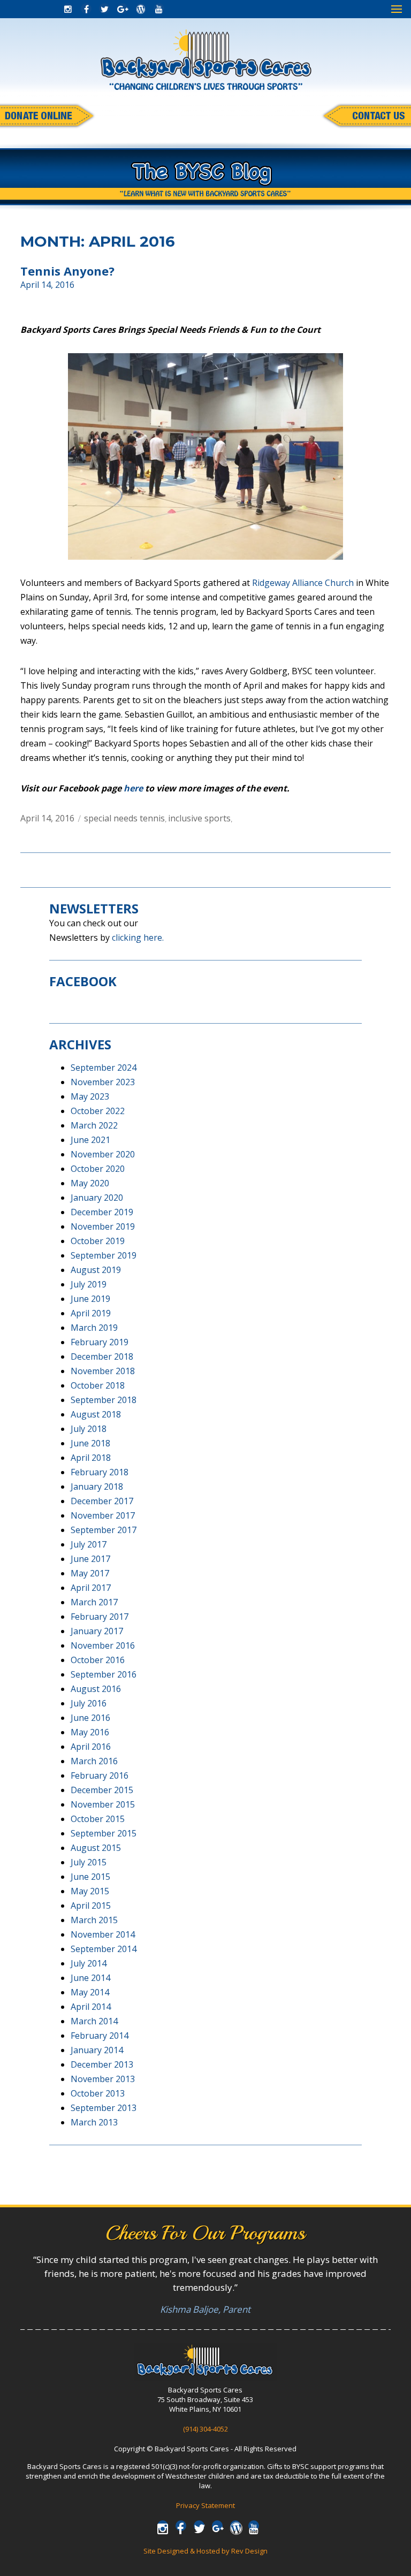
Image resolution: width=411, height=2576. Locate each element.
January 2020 (97, 1198)
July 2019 (89, 1284)
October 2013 (98, 2093)
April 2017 (91, 1588)
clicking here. (138, 938)
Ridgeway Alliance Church (303, 583)
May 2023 (90, 1096)
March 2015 (94, 1920)
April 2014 (91, 2007)
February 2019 (100, 1342)
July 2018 (89, 1429)
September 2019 (104, 1255)
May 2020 (90, 1183)
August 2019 (96, 1270)
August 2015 (96, 1848)
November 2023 (103, 1082)
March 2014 (94, 2021)
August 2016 (96, 1689)
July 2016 (89, 1703)
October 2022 (98, 1111)
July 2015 (89, 1862)
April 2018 (91, 1458)
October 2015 (98, 1819)
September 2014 (104, 1949)
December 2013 (102, 2064)
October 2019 (98, 1241)
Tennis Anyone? (67, 271)
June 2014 (90, 1978)
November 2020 (103, 1154)
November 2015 (103, 1804)
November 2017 (103, 1515)
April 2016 (91, 1747)
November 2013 (103, 2079)
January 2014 (97, 2050)
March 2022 (94, 1125)
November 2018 (103, 1371)
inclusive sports (199, 818)
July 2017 (89, 1544)
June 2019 (90, 1299)
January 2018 (97, 1487)
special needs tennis (124, 818)
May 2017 (90, 1573)
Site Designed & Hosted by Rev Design (205, 2551)
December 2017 (102, 1501)
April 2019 (91, 1313)
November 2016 (103, 1645)
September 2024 (104, 1068)
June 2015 (90, 1877)
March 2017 (94, 1602)
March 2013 (94, 2122)
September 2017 (104, 1530)
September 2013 (104, 2108)
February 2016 (100, 1775)
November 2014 (103, 1934)
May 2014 (90, 1992)
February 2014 (100, 2036)
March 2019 (94, 1328)
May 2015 (90, 1891)
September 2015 (104, 1833)
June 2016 (90, 1718)
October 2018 (98, 1385)
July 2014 (89, 1963)
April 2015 (91, 1906)
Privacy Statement (205, 2505)
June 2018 (90, 1443)
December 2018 (102, 1356)
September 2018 (104, 1400)
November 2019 (103, 1226)
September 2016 (104, 1674)
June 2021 (90, 1140)
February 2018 (100, 1472)
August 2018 (96, 1414)
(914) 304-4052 (205, 2429)
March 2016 (94, 1761)
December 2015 (102, 1790)
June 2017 (90, 1559)
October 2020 (98, 1169)
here (133, 788)
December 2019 (102, 1212)
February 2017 (100, 1617)
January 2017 (97, 1631)
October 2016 (98, 1660)
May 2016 (90, 1732)
